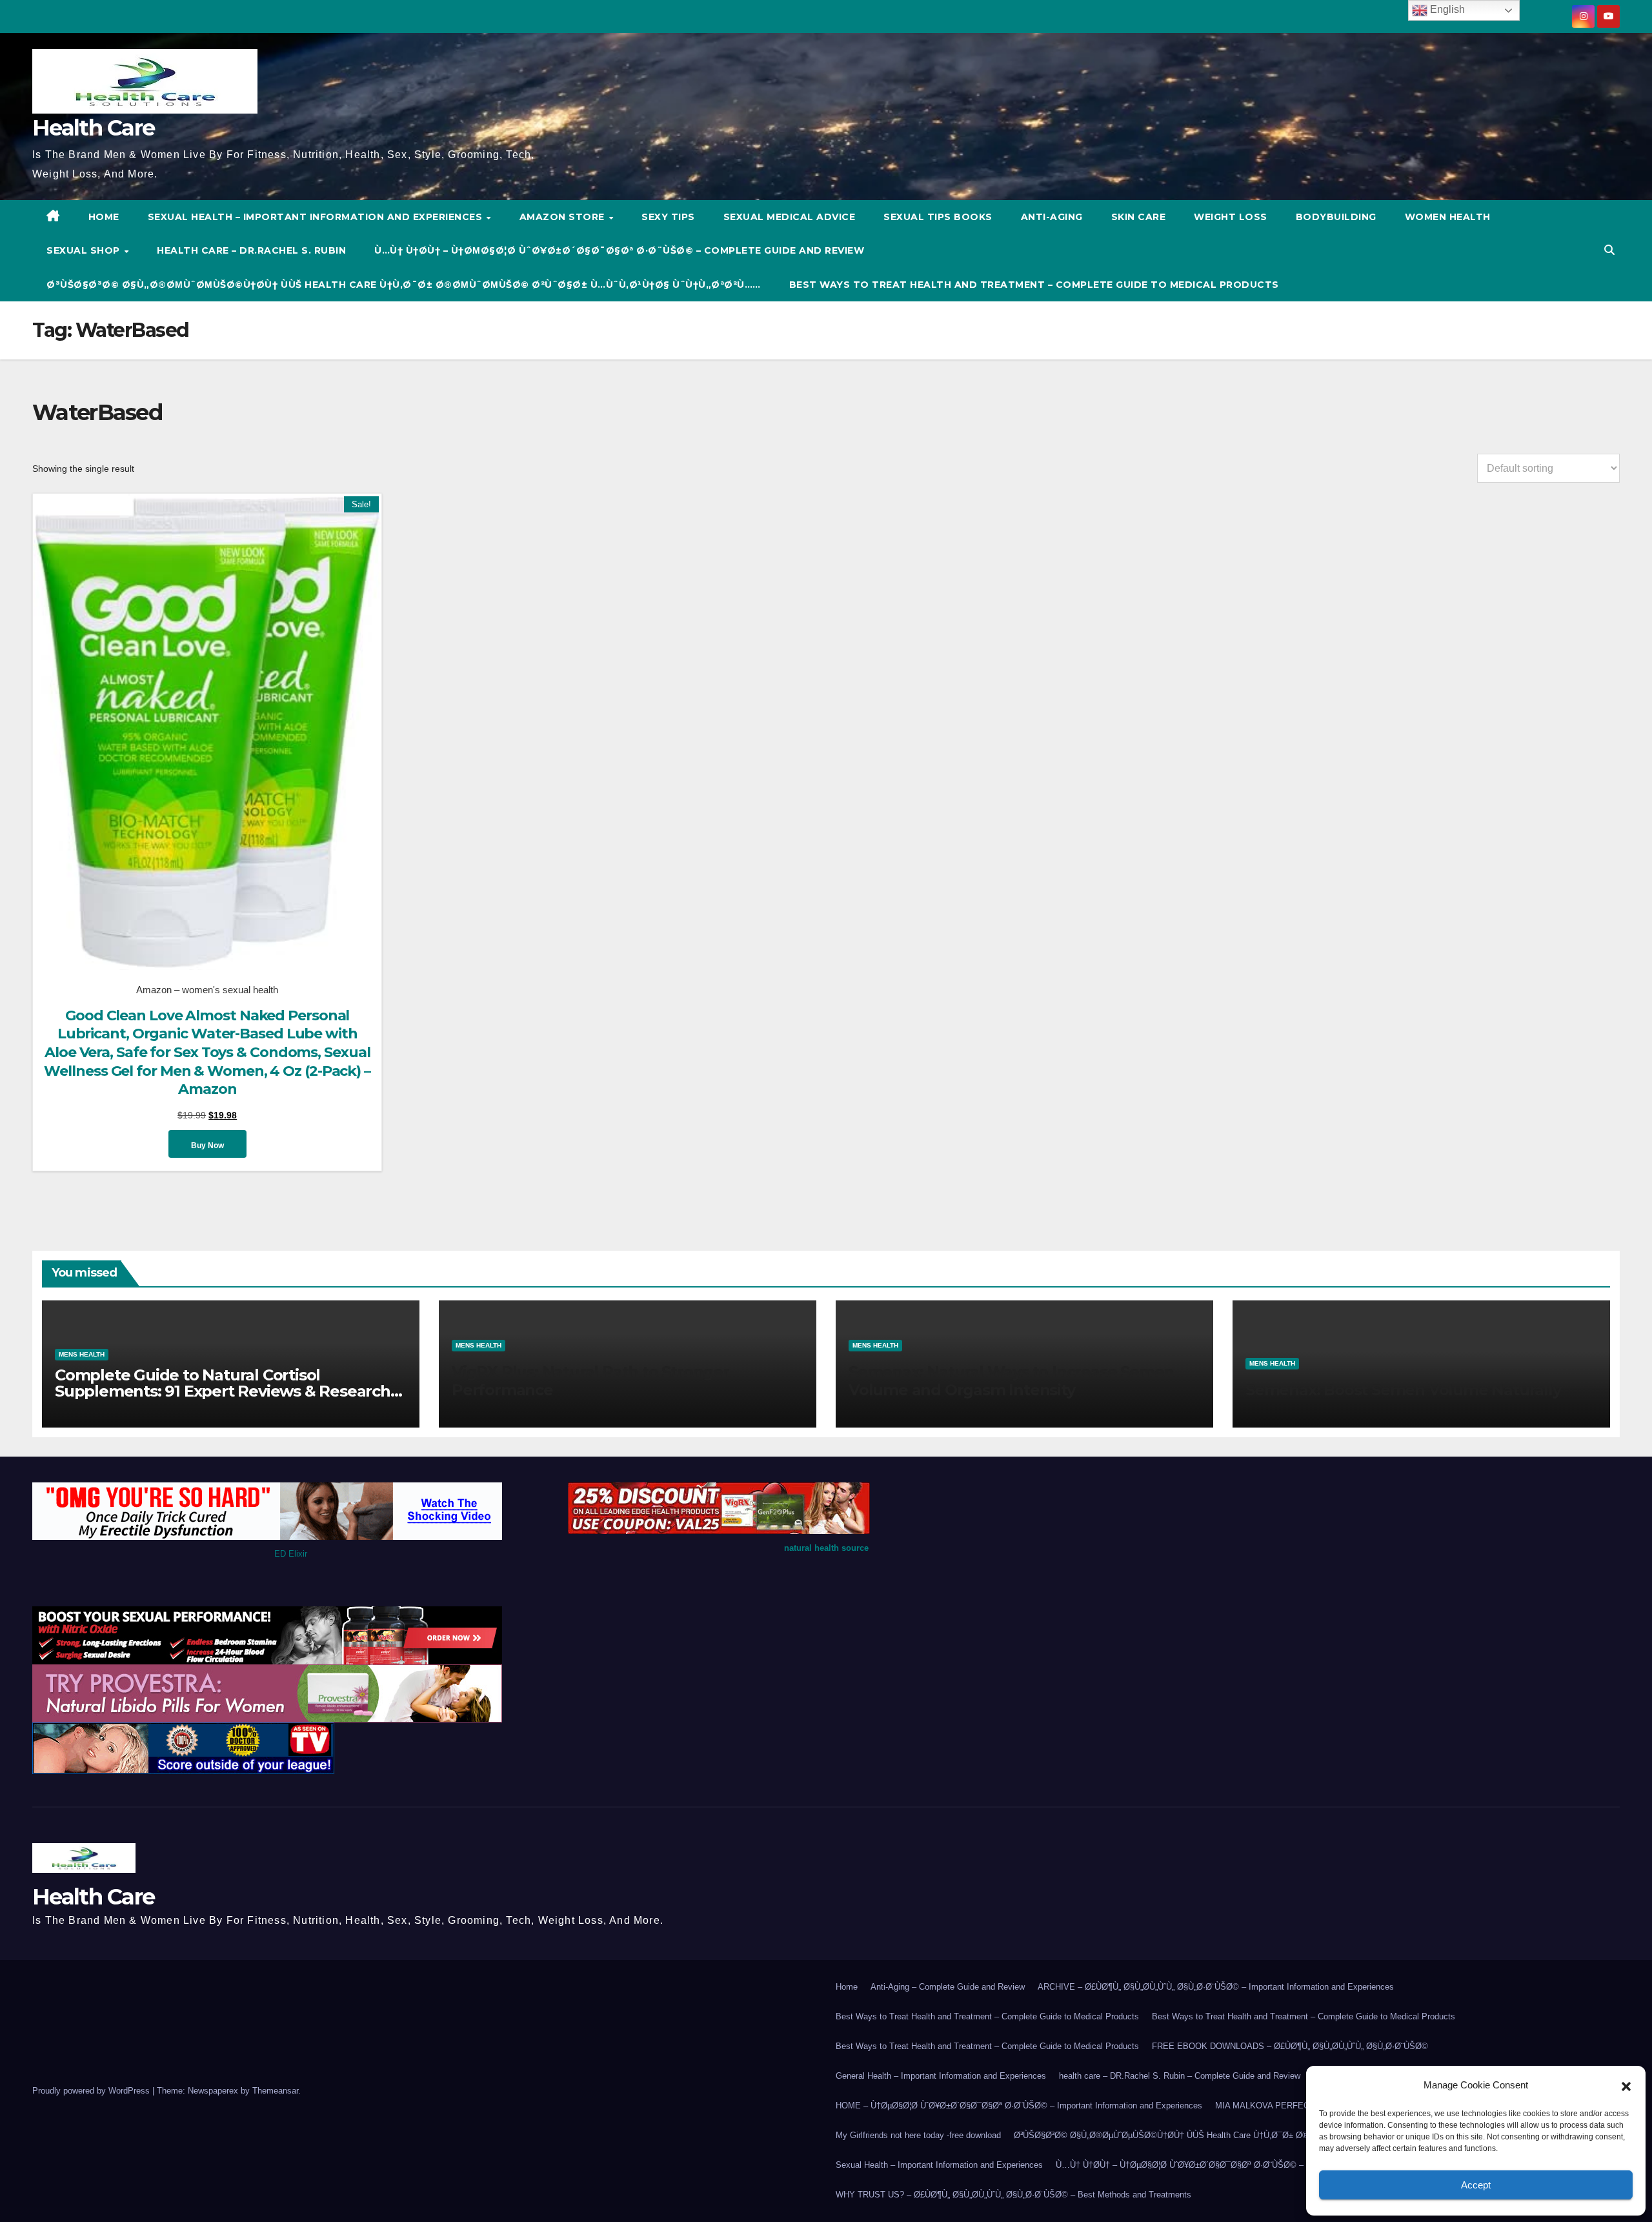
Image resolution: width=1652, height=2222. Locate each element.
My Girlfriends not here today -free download (918, 2135)
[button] (1626, 2085)
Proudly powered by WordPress (92, 2091)
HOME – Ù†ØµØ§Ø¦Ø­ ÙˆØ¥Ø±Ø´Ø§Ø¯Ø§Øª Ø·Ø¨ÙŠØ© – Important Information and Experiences (1019, 2106)
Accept (1476, 2185)
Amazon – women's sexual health (207, 990)
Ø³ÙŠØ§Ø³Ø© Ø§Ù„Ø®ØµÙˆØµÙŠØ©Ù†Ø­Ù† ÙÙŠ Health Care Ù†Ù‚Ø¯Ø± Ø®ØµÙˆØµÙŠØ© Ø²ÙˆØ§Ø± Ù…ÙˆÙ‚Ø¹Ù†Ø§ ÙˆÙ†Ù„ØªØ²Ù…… (404, 285)
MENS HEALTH (82, 1354)
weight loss (1231, 217)
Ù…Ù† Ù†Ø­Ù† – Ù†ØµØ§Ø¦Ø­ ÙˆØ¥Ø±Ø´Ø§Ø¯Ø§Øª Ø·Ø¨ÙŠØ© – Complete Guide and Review (619, 250)
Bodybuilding (1336, 217)
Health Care (93, 128)
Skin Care (1139, 217)
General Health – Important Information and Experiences (941, 2076)
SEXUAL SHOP (85, 250)
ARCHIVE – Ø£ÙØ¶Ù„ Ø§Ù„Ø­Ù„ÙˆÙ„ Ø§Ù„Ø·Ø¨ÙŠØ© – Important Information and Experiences (1216, 1987)
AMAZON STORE (564, 217)
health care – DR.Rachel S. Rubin (251, 250)
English (1446, 9)
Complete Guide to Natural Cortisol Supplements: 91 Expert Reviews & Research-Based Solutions (225, 1391)
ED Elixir (291, 1554)
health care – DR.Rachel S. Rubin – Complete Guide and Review (1180, 2076)
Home (847, 1987)
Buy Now (207, 1146)
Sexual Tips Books (938, 217)
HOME (104, 217)
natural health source (826, 1548)
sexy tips (668, 217)
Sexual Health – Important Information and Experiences (317, 217)
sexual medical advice (790, 217)
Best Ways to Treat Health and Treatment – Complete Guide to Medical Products (1034, 285)
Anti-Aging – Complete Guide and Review (948, 1987)
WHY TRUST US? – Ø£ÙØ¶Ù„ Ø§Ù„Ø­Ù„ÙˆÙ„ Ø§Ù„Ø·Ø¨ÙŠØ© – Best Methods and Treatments (1013, 2195)
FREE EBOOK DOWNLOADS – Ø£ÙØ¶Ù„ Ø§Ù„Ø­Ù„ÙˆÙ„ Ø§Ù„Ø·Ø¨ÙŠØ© (1290, 2046)
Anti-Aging (1052, 217)
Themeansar (275, 2091)
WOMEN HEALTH (1448, 217)
